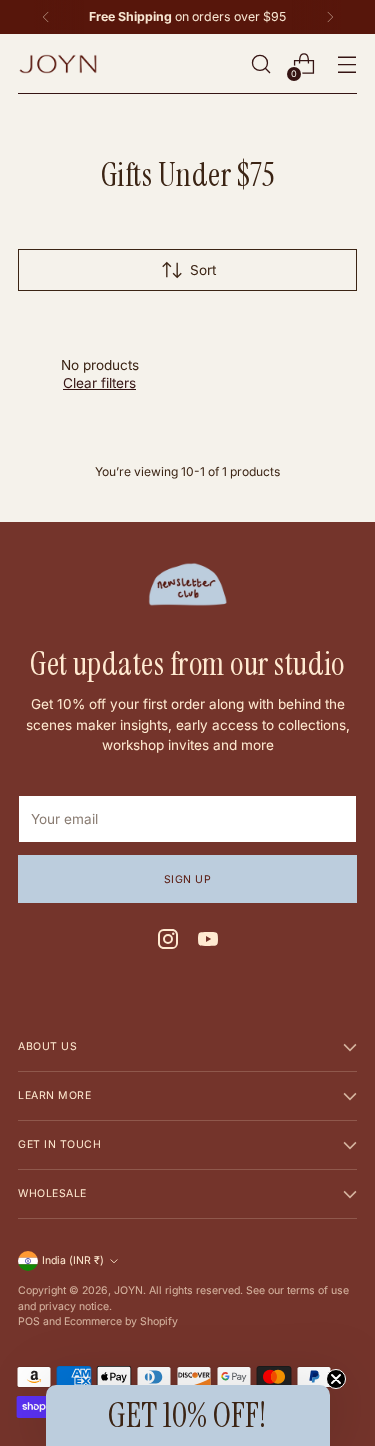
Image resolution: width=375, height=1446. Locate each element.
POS (29, 1321)
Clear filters (99, 383)
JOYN (128, 1290)
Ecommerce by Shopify (121, 1321)
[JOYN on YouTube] (208, 941)
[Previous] (46, 17)
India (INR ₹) (73, 1260)
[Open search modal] (260, 64)
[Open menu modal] (346, 64)
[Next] (330, 17)
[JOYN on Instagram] (168, 941)
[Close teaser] (336, 1379)
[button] (188, 1415)
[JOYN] (58, 64)
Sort (203, 270)
